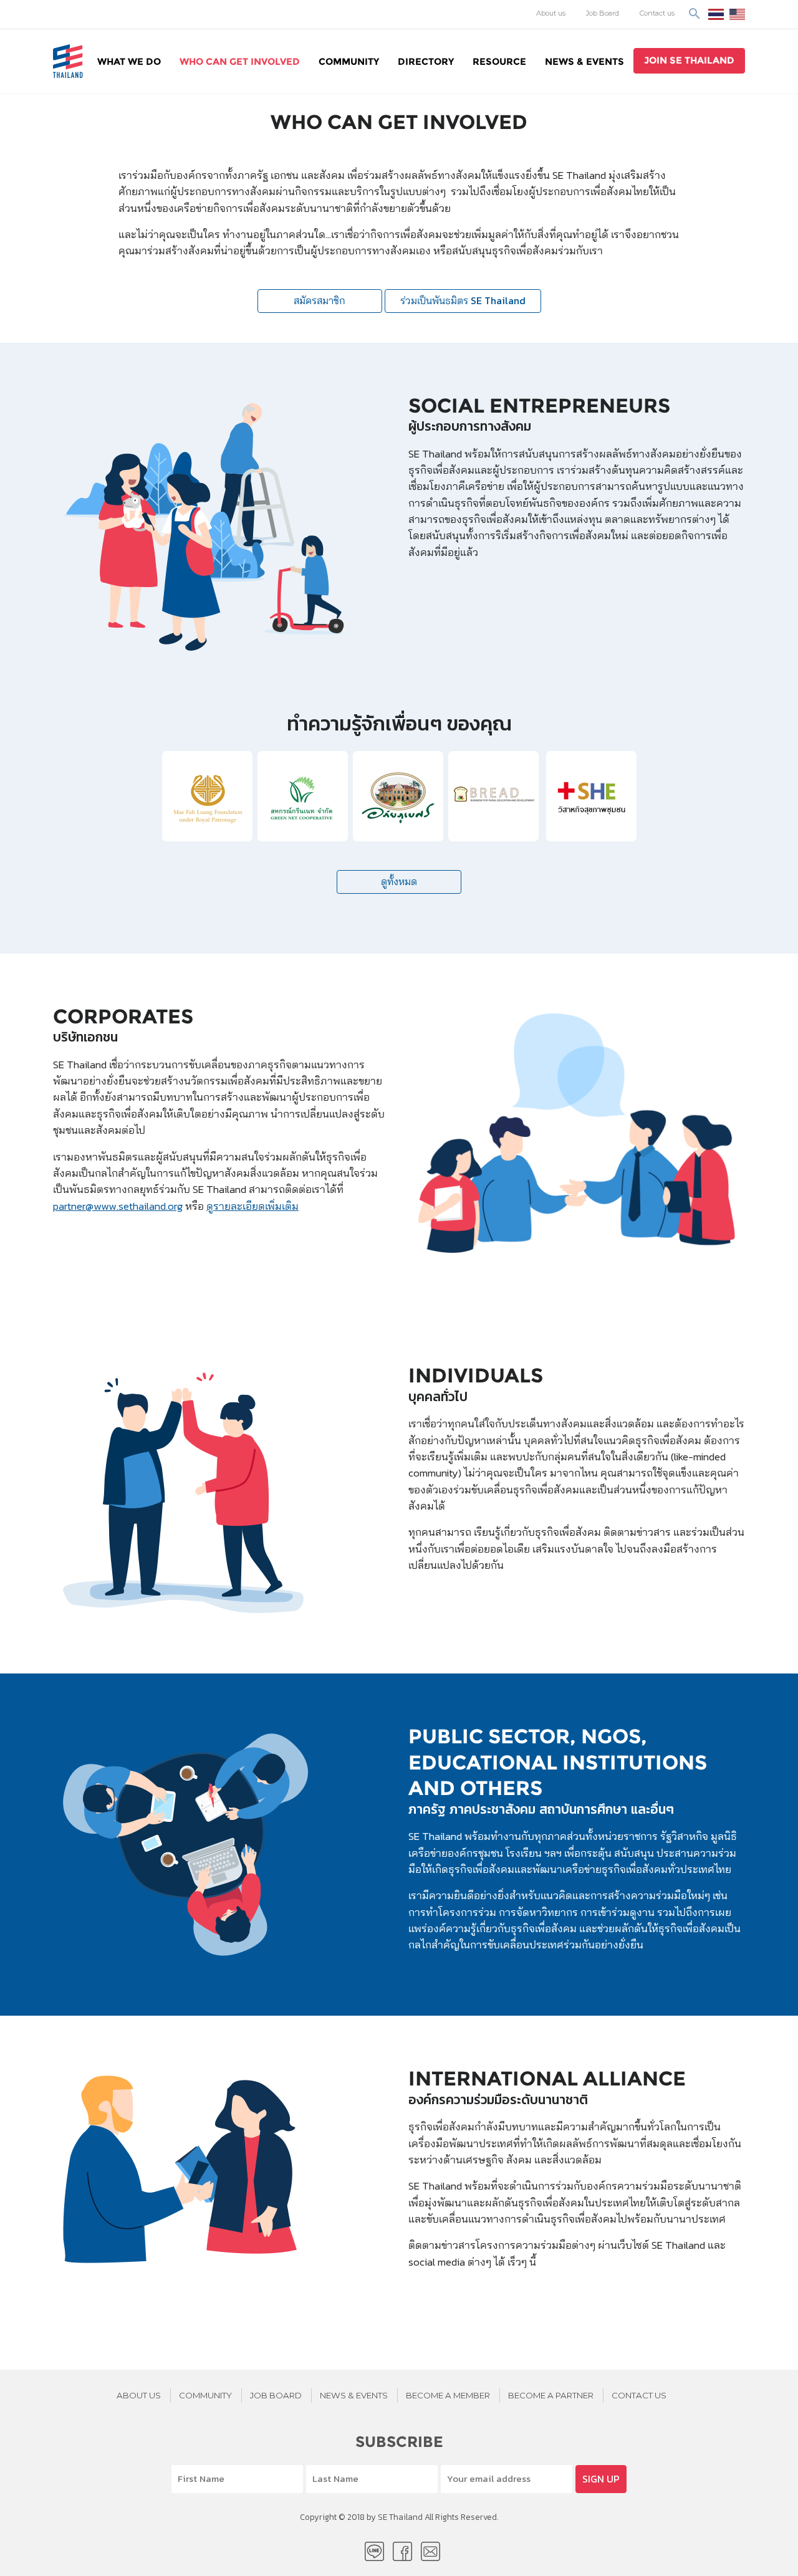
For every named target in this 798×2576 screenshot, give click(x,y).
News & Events (584, 61)
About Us (139, 2395)
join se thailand (689, 60)
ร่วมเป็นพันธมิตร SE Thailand (463, 301)
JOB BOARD (276, 2395)
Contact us (657, 13)
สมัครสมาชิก (320, 301)
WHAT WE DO (129, 61)
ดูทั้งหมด (399, 882)
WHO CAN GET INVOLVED (240, 61)
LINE (374, 2551)
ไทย (716, 14)
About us (551, 13)
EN (737, 14)
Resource (499, 61)
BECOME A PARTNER (551, 2395)
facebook (402, 2551)
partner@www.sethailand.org (118, 1206)
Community (349, 61)
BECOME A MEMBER (448, 2395)
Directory (426, 61)
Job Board (603, 13)
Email (430, 2551)
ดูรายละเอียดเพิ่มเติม (252, 1206)
